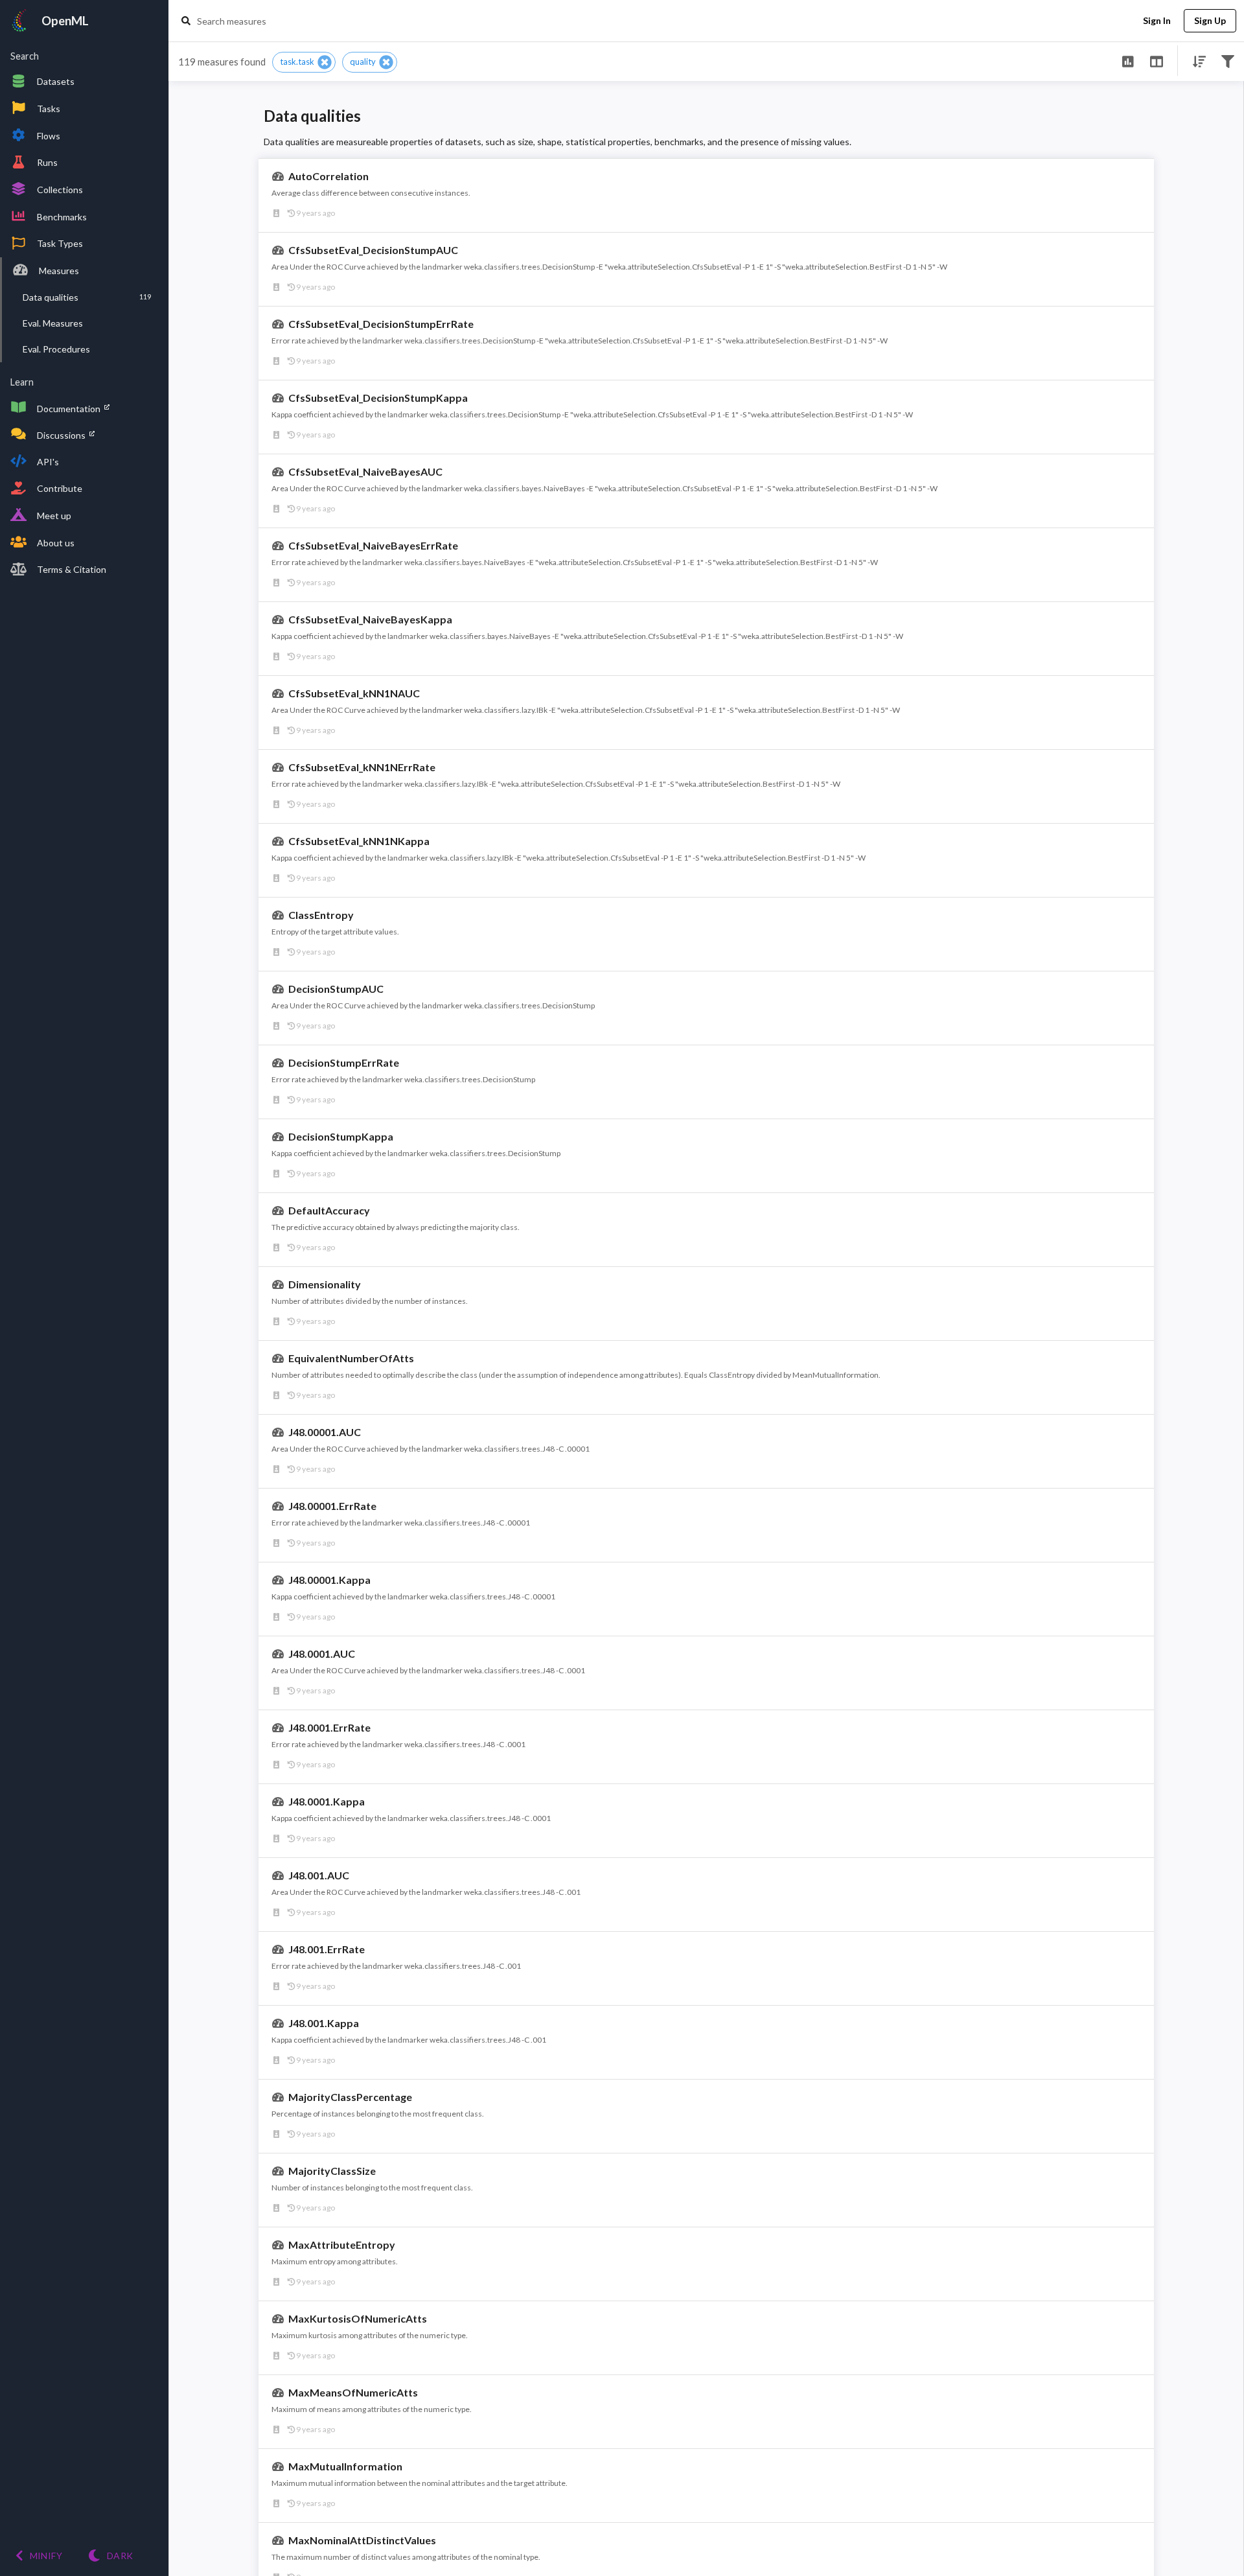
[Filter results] (1227, 61)
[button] (304, 62)
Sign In (1157, 20)
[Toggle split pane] (1156, 61)
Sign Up (1210, 20)
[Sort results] (1195, 61)
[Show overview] (1128, 61)
